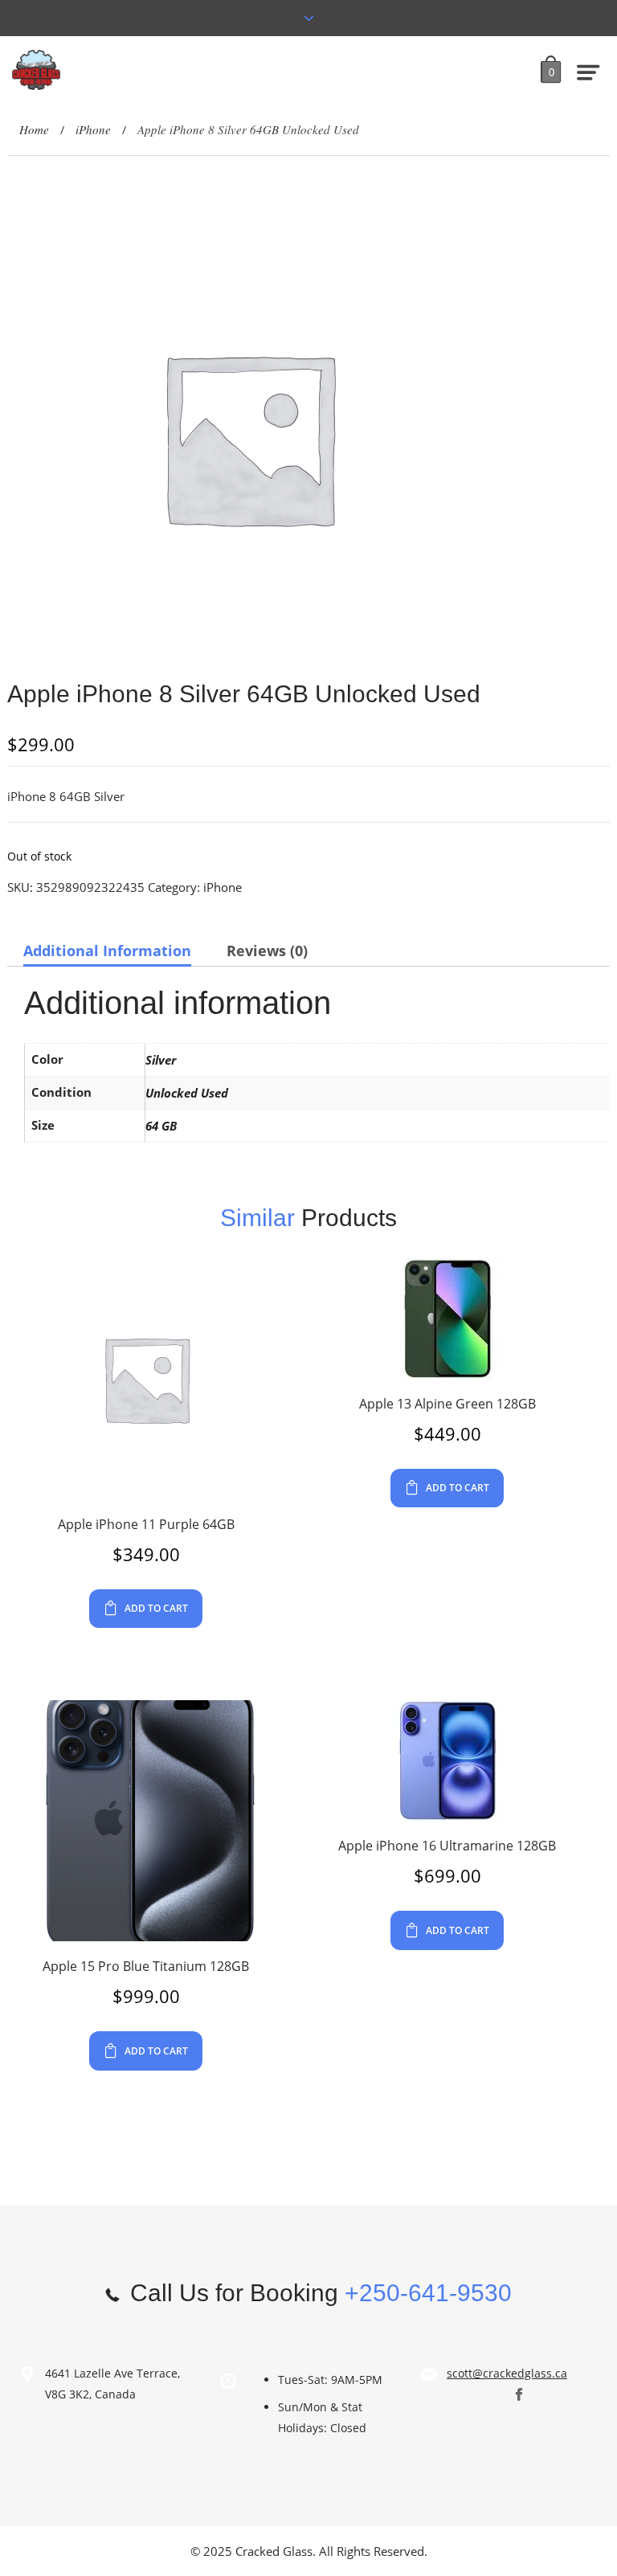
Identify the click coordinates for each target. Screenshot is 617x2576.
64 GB (161, 1126)
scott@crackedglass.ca (507, 2373)
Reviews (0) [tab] (267, 951)
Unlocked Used (187, 1093)
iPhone (93, 129)
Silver (161, 1060)
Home (34, 129)
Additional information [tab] (107, 951)
